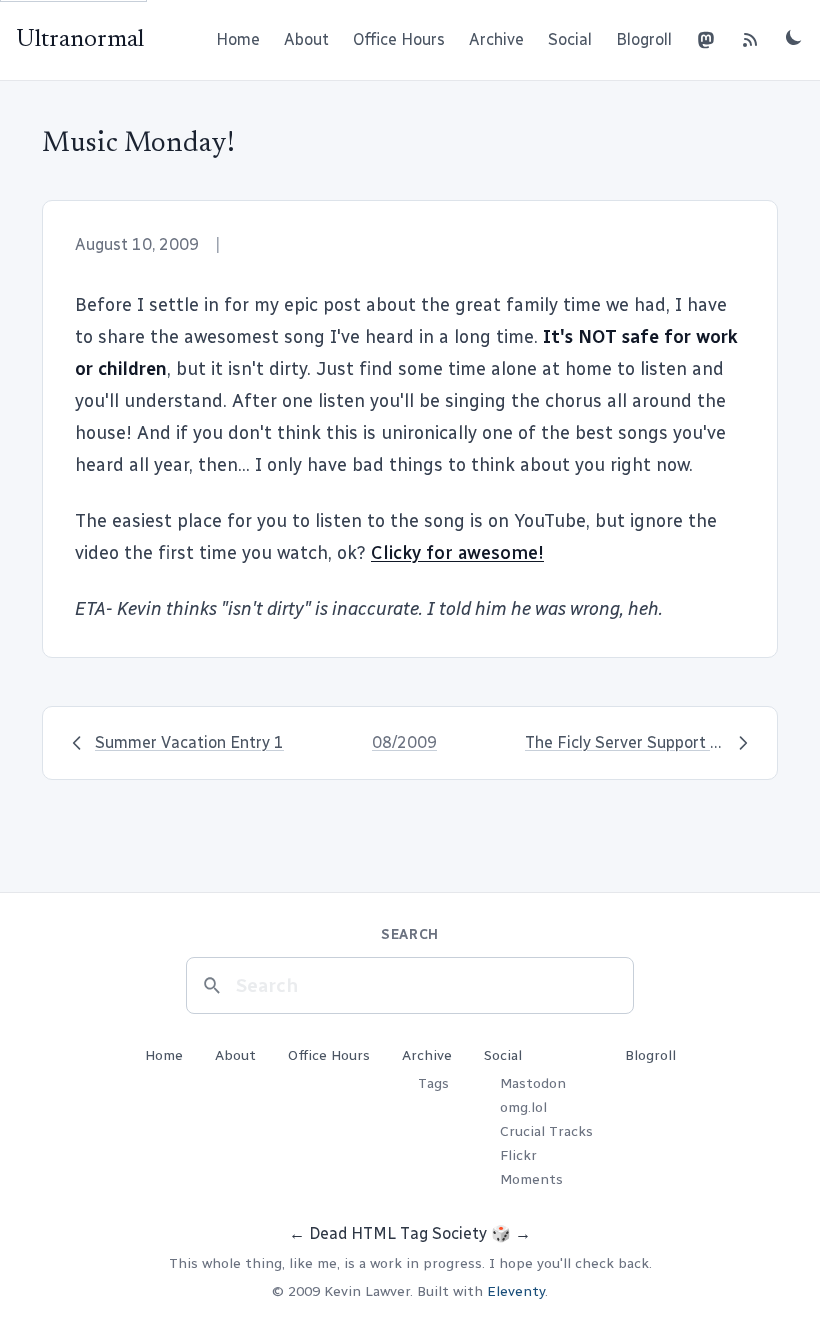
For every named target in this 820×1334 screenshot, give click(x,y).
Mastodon (533, 1083)
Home (238, 39)
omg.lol (523, 1107)
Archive (496, 39)
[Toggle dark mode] (794, 37)
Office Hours (399, 39)
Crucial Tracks (546, 1131)
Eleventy (516, 1291)
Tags (433, 1083)
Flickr (518, 1155)
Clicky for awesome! (457, 553)
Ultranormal (80, 40)
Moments (531, 1179)
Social (570, 39)
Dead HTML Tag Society (398, 1233)
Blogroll (644, 39)
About (306, 39)
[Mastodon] (706, 40)
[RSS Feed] (750, 40)
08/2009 (404, 742)
